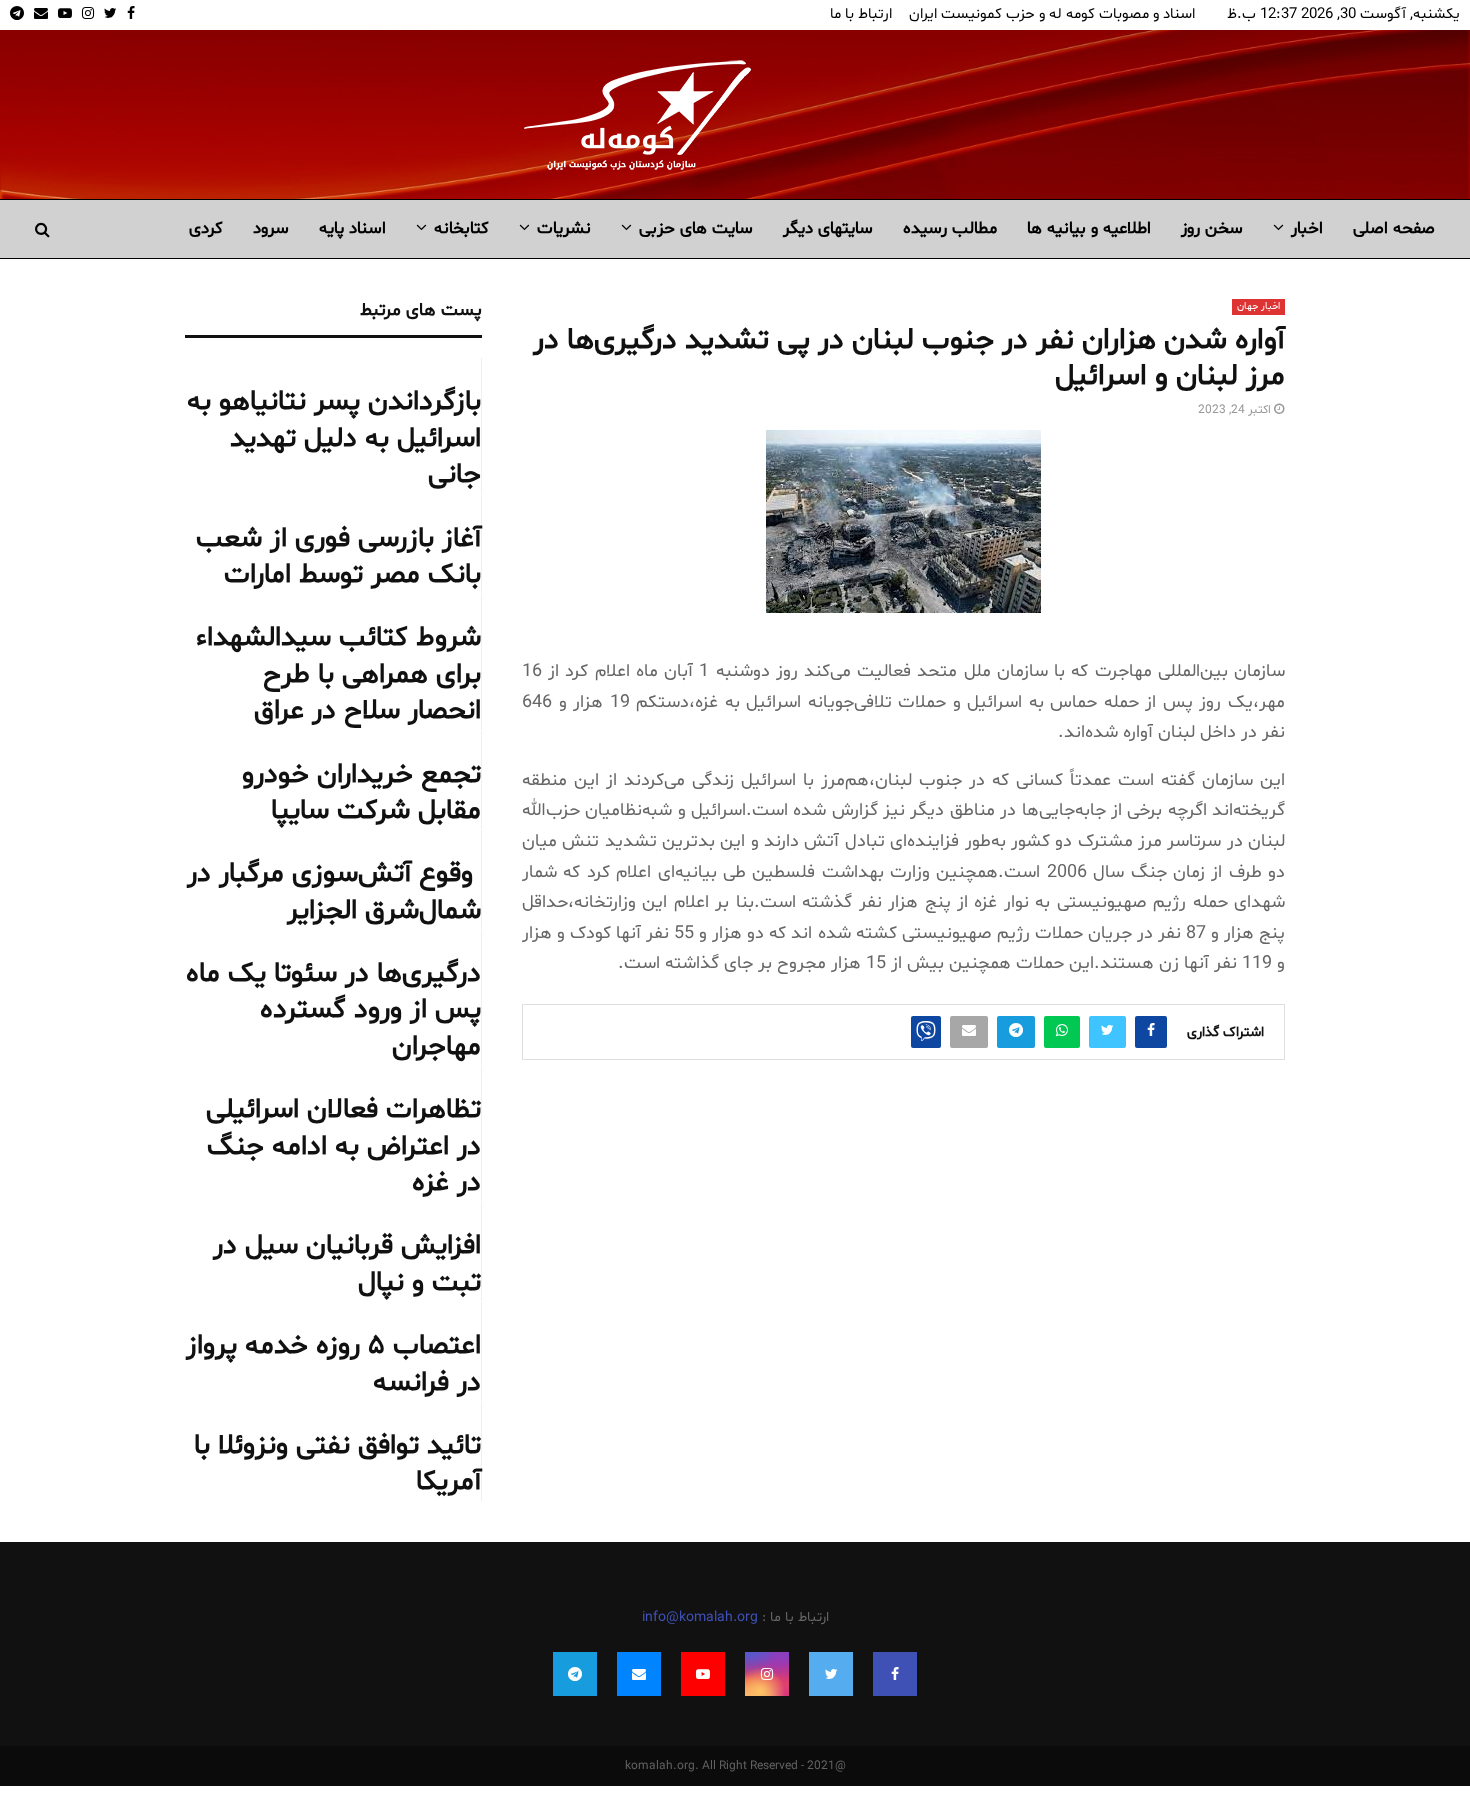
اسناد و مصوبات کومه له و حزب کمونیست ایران (1052, 14)
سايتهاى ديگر (828, 228)
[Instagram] (767, 1674)
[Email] (639, 1674)
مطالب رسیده (950, 228)
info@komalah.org (700, 1617)
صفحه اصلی (1394, 228)
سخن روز (1212, 228)
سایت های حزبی (696, 228)
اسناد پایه (352, 228)
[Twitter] (831, 1674)
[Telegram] (575, 1674)
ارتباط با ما (861, 14)
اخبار (1307, 228)
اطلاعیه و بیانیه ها (1089, 228)
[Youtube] (703, 1674)
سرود (271, 228)
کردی (206, 228)
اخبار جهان (1258, 306)
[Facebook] (895, 1674)
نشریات (564, 228)
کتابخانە (461, 228)
